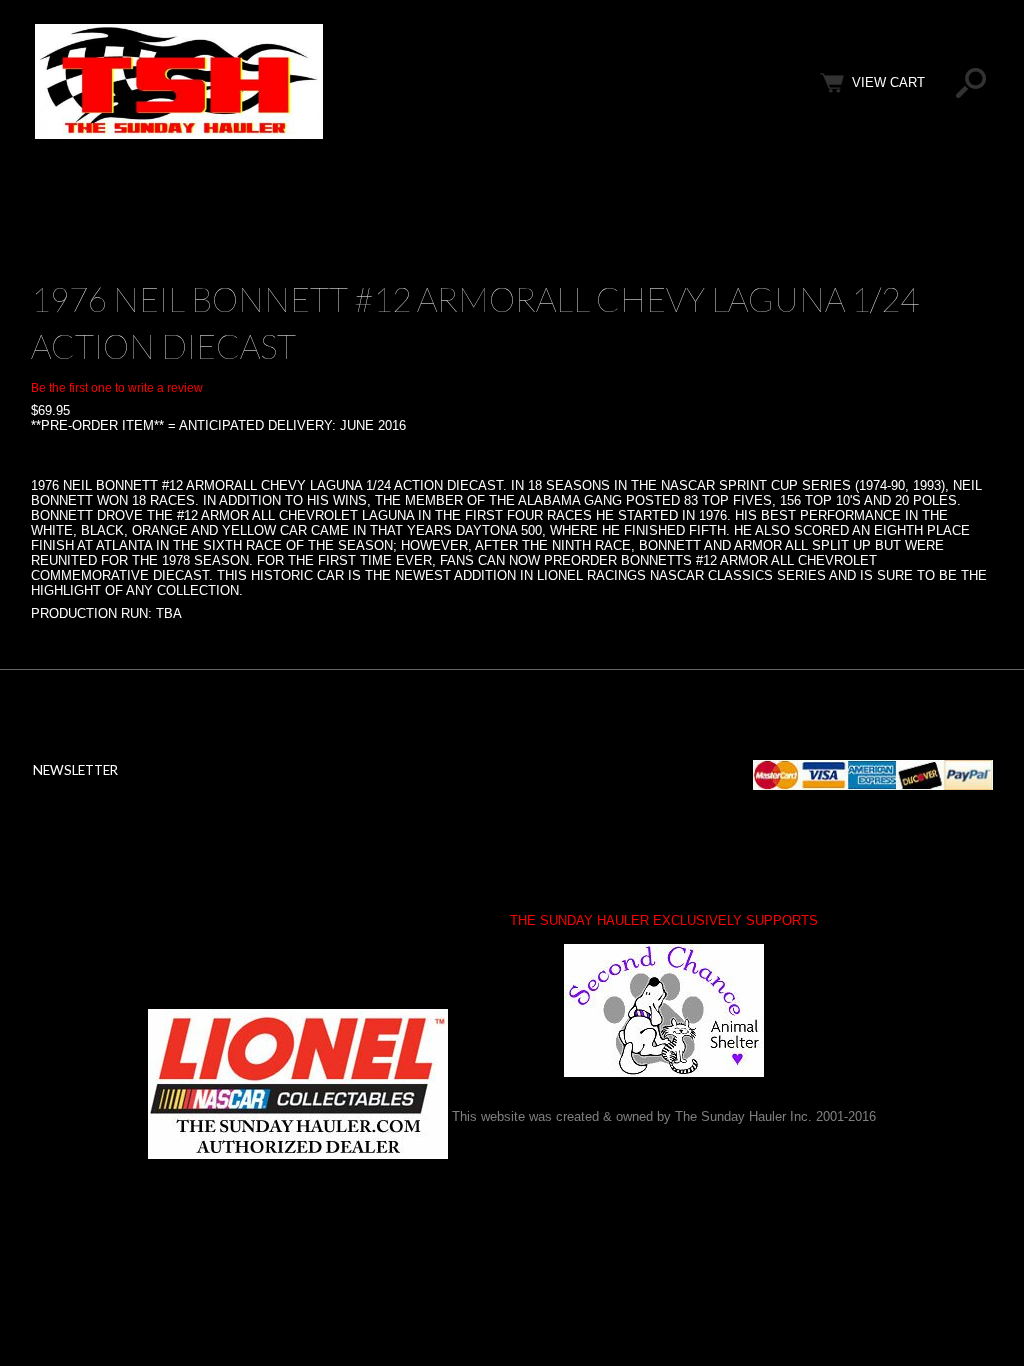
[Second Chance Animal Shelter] (664, 1010)
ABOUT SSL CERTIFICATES (215, 892)
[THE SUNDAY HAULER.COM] (179, 134)
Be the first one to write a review (117, 388)
